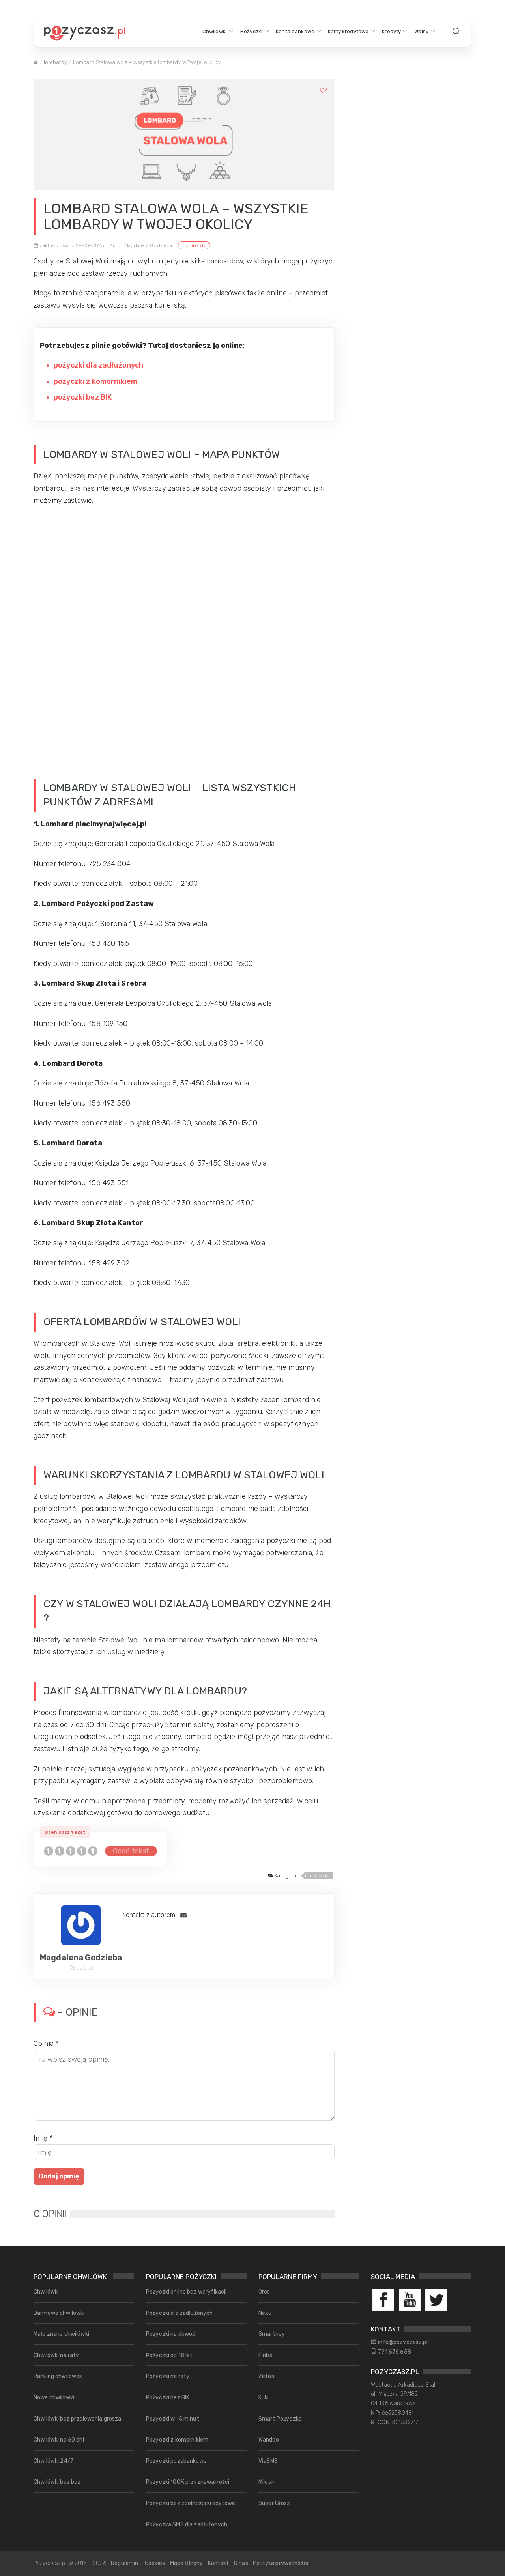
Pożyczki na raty (168, 2376)
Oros (264, 2292)
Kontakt (219, 2563)
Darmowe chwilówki (59, 2313)
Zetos (266, 2376)
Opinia (46, 2044)
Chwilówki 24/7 (53, 2461)
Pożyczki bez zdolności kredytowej (191, 2503)
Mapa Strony (187, 2563)
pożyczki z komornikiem (95, 381)
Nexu (265, 2313)
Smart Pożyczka (280, 2419)
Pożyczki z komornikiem (177, 2440)
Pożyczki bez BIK (168, 2398)
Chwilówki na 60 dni (59, 2440)
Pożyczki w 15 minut (173, 2419)
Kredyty (391, 31)
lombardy (55, 62)
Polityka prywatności (281, 2563)
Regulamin (124, 2563)
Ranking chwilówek (58, 2376)
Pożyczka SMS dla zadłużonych (187, 2525)
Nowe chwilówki (54, 2398)
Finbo (266, 2355)
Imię (43, 2138)
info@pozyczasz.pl (403, 2342)
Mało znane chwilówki (61, 2334)
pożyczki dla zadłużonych (98, 365)
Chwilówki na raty (56, 2355)
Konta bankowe (295, 31)
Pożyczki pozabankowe (176, 2461)
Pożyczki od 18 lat (169, 2355)
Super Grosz (274, 2503)
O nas (241, 2563)
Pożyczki (251, 31)
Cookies (155, 2563)
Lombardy (194, 245)
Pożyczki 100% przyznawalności (188, 2482)
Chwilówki (215, 31)
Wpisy (421, 31)
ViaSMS (268, 2461)
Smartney (272, 2334)
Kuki (264, 2398)
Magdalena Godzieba (81, 1958)
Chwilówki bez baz (57, 2482)
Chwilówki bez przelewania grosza (78, 2419)
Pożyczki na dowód (171, 2334)
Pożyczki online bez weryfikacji (186, 2292)
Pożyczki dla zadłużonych (179, 2313)
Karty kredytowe (348, 31)
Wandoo (269, 2440)
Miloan (267, 2482)
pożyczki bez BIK (83, 397)
